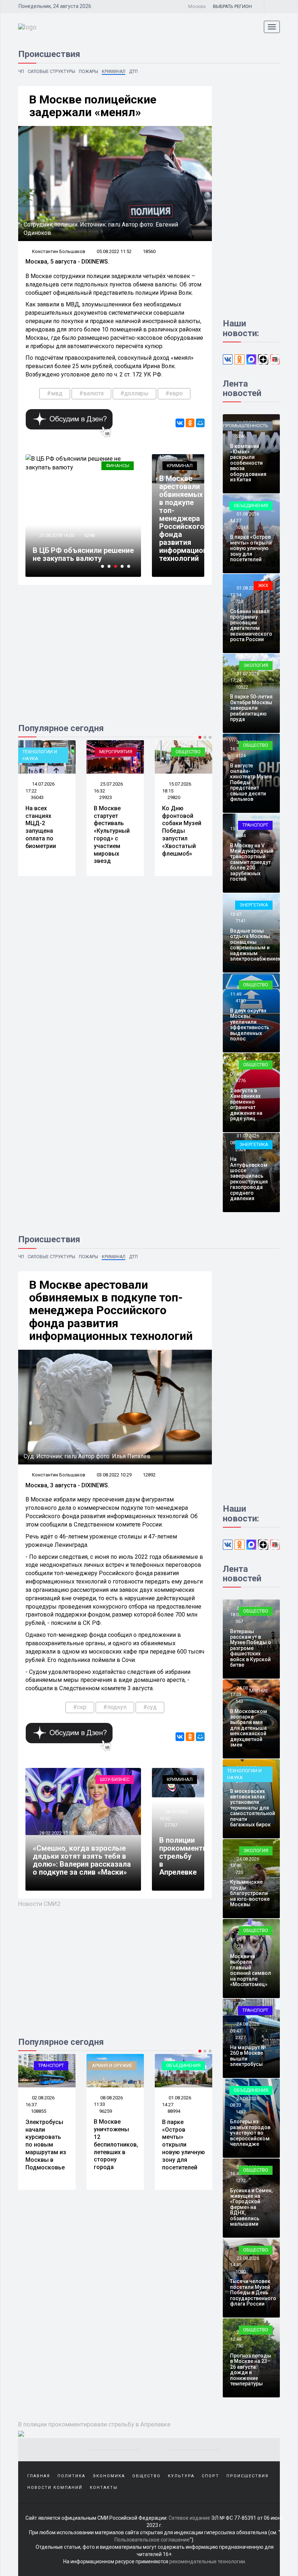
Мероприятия (116, 752)
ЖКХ (263, 585)
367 (239, 1621)
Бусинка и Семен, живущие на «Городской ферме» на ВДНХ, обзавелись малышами (251, 2207)
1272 (241, 2180)
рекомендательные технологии (207, 2561)
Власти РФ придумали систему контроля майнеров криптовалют (85, 550)
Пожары (88, 72)
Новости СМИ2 (39, 1904)
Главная (39, 2476)
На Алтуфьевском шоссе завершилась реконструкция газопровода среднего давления (249, 1179)
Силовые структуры (51, 72)
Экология (256, 665)
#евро (174, 393)
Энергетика (254, 905)
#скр (80, 1707)
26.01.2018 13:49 (59, 527)
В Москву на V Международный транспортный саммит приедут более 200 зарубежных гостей (252, 862)
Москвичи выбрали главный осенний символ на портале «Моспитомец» (251, 1970)
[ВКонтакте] (180, 423)
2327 (241, 2037)
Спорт (210, 2476)
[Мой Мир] (200, 423)
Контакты (104, 2488)
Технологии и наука (40, 755)
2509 (241, 1150)
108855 (39, 2111)
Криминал (114, 72)
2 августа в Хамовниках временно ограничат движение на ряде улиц (246, 1104)
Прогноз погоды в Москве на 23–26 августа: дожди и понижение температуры (251, 2370)
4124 (241, 756)
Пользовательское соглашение (152, 2540)
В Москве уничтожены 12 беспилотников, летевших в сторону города (116, 2144)
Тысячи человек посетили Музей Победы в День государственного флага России (253, 2292)
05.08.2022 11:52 (114, 251)
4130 (241, 1001)
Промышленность (246, 426)
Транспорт (255, 825)
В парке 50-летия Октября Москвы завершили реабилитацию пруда (251, 708)
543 (239, 1701)
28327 (91, 1833)
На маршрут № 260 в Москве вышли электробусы (248, 2056)
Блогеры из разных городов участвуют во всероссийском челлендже (250, 2133)
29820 (174, 797)
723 (239, 601)
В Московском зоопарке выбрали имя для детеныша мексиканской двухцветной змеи (249, 1728)
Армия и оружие (112, 2065)
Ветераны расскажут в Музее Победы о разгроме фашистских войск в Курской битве (251, 1648)
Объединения (251, 506)
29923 (106, 797)
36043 (37, 797)
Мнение (259, 1691)
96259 (106, 2111)
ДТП (133, 72)
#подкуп (115, 1707)
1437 (241, 2112)
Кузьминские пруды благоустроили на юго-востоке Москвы (250, 1893)
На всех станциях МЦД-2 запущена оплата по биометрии (41, 827)
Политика (71, 2476)
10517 (242, 527)
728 (239, 1946)
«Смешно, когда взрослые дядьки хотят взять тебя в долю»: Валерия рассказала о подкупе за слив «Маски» (82, 1860)
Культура (181, 2476)
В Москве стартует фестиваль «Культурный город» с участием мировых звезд (112, 835)
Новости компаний (55, 2488)
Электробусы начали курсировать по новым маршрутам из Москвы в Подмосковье (46, 2145)
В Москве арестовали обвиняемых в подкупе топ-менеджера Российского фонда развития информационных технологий (190, 518)
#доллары (134, 393)
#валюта (91, 393)
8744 (241, 835)
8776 (241, 1081)
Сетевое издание (189, 2518)
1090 (241, 2272)
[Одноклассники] (190, 423)
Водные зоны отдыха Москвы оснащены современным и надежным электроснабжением (256, 945)
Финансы (120, 466)
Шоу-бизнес (115, 1779)
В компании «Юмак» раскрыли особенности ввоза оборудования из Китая (248, 463)
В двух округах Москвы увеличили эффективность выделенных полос (250, 1025)
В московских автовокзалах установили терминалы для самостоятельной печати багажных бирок (253, 1808)
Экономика (109, 2476)
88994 (174, 2111)
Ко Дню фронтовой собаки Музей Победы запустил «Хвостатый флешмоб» (182, 831)
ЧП (21, 72)
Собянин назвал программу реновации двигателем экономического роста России (251, 625)
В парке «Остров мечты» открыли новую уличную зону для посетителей (251, 548)
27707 (171, 1825)
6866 (92, 527)
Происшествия (247, 2476)
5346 (241, 436)
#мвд (55, 393)
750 (239, 2346)
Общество (188, 752)
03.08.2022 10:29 (114, 1475)
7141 (241, 921)
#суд (150, 1707)
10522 (242, 687)
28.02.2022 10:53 (56, 1833)
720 (239, 1872)
